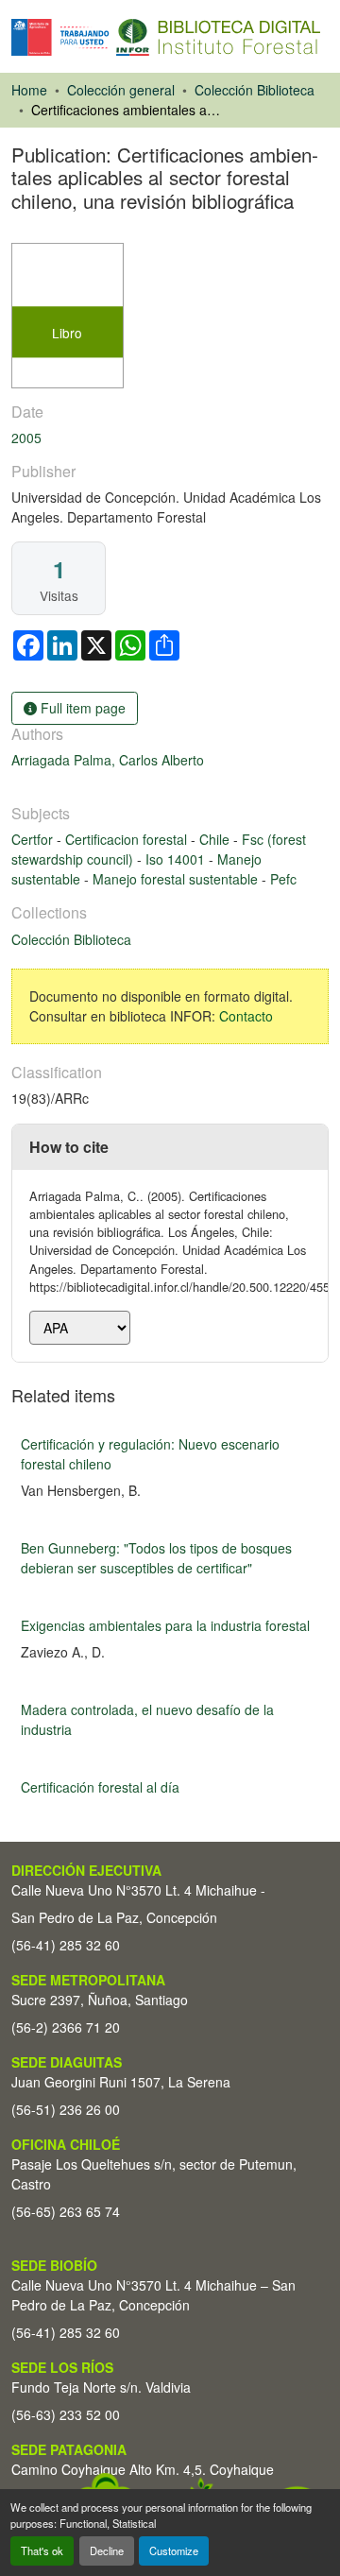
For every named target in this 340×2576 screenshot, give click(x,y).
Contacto (246, 1016)
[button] (166, 37)
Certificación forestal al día (100, 1787)
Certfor (34, 839)
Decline (107, 2550)
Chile (216, 839)
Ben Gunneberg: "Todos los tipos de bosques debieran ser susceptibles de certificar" (156, 1558)
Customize (174, 2550)
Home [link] (29, 90)
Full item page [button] (81, 708)
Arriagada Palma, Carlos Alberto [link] (108, 760)
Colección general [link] (121, 90)
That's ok (42, 2550)
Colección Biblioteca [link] (255, 90)
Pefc (283, 879)
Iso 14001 (177, 859)
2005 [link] (26, 438)
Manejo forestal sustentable (177, 879)
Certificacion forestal (128, 839)
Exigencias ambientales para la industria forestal (165, 1625)
